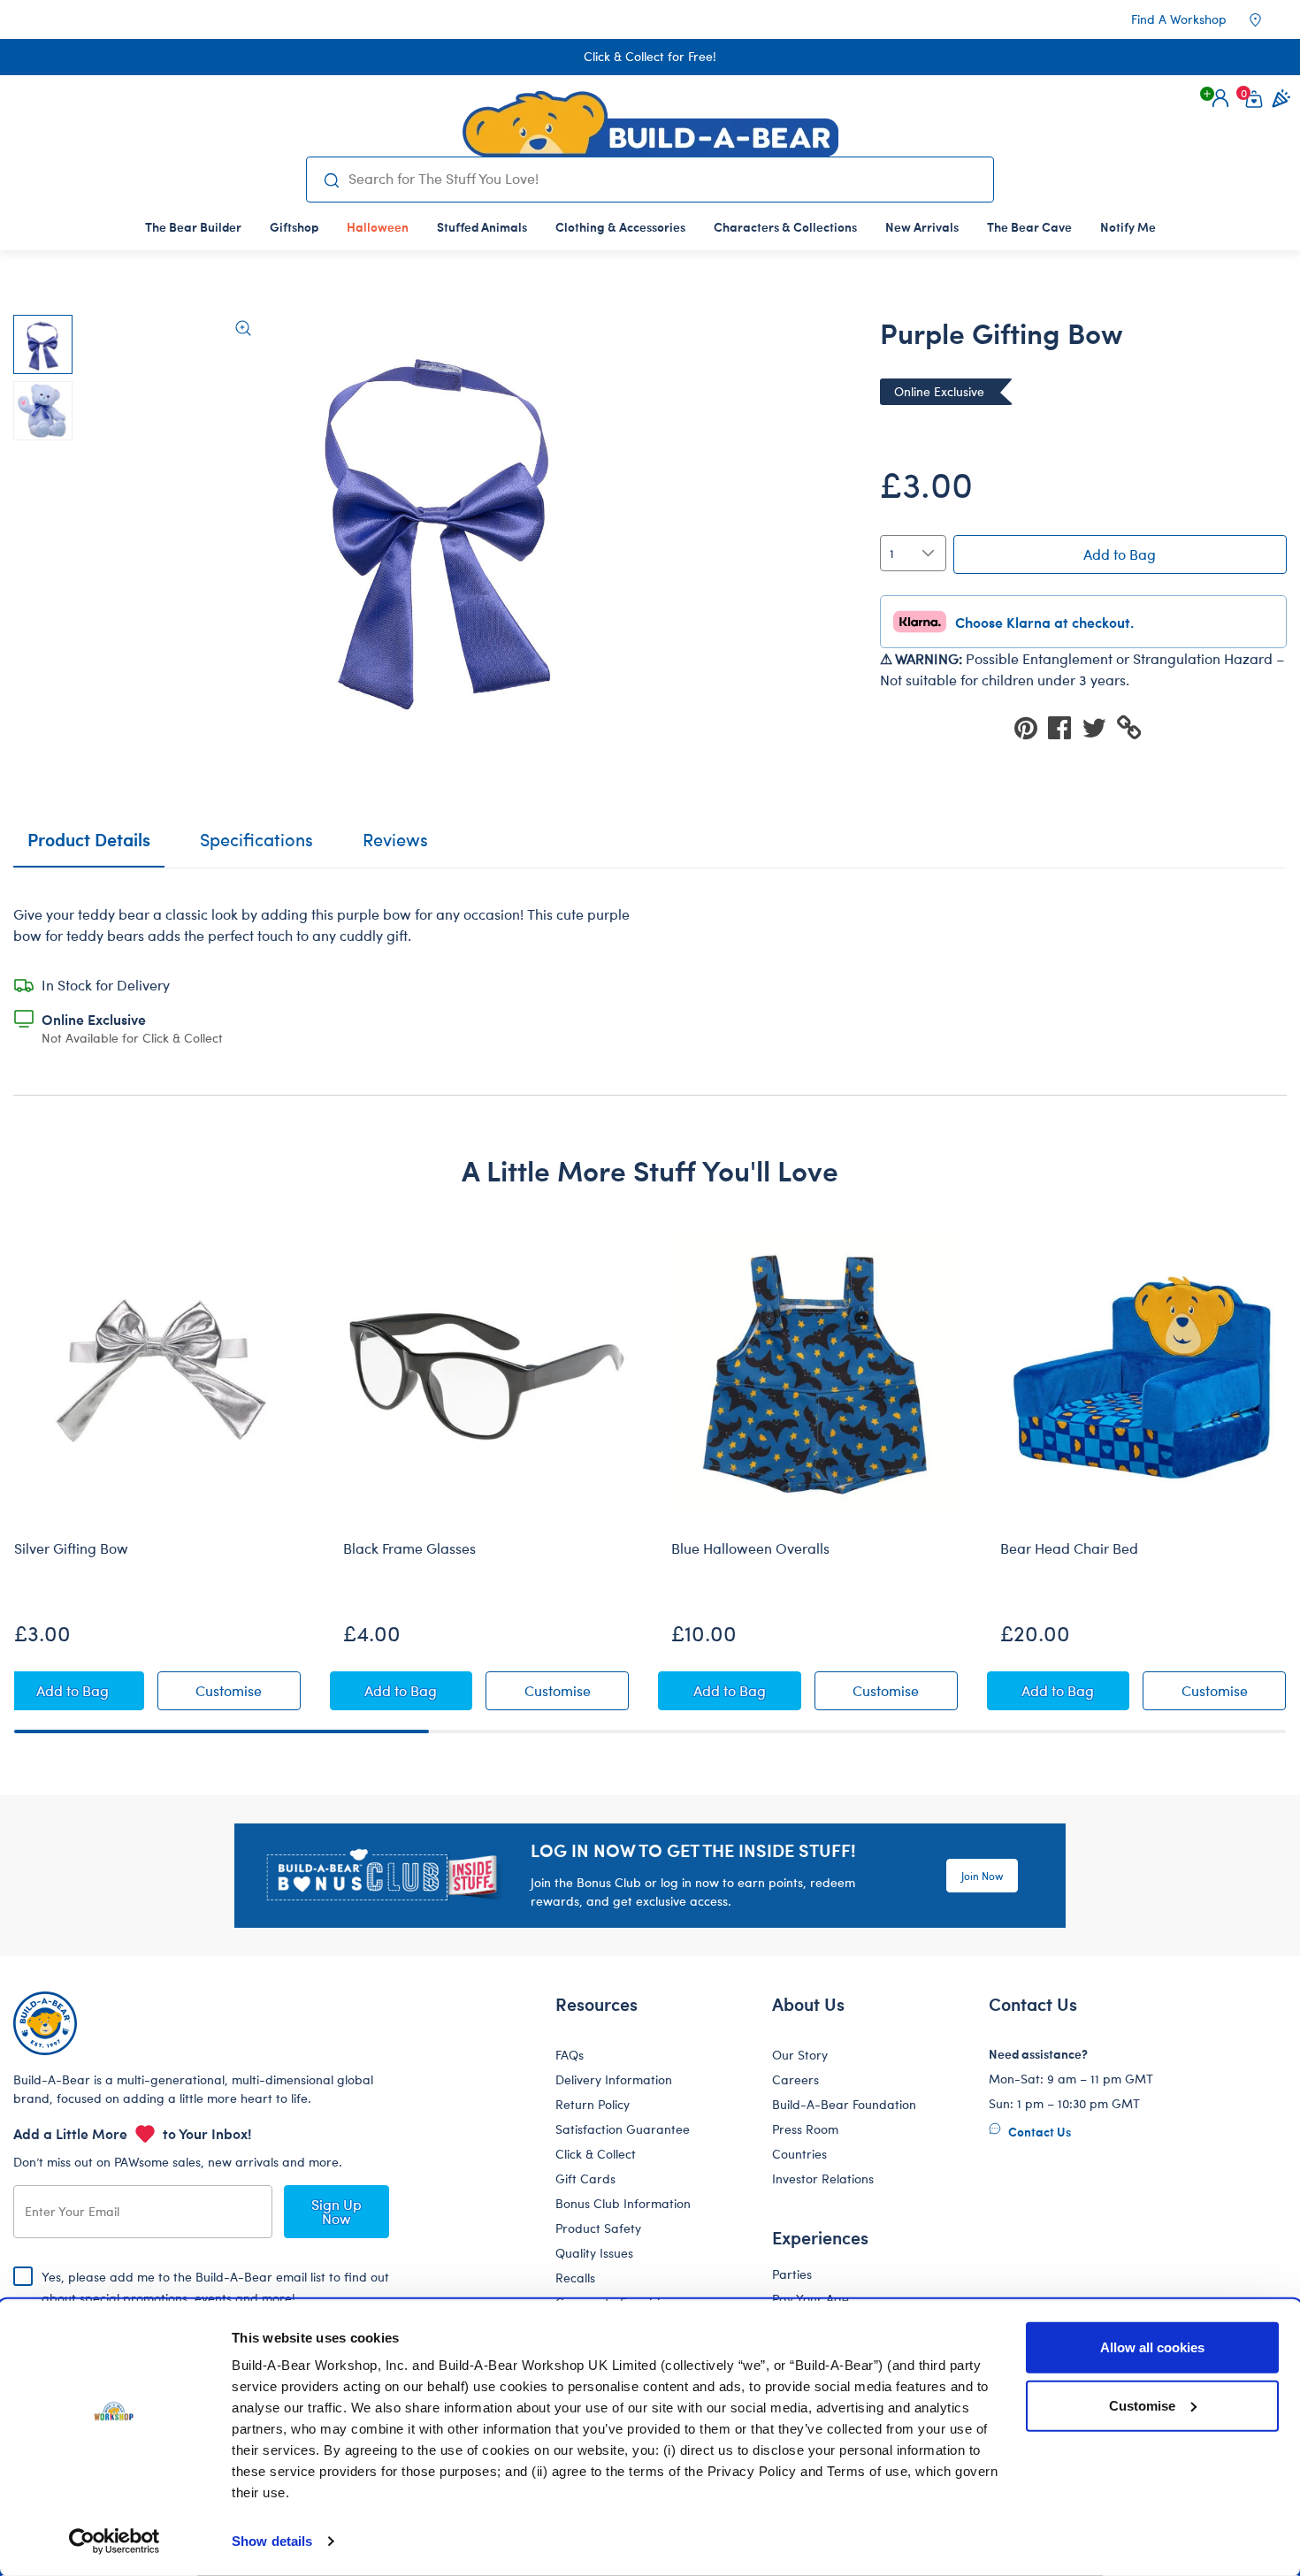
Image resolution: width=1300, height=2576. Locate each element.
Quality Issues (594, 2253)
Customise (1142, 2405)
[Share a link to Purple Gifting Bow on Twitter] (1099, 726)
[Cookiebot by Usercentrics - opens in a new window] (115, 2542)
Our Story (800, 2055)
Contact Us (1038, 2131)
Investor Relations (823, 2179)
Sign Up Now (336, 2211)
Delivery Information (614, 2079)
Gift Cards (585, 2179)
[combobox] (664, 179)
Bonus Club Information (623, 2203)
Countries (799, 2154)
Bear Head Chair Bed (1069, 1548)
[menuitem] (193, 226)
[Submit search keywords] (331, 180)
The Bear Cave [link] (1029, 226)
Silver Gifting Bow (71, 1548)
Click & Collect (596, 2154)
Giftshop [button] (294, 226)
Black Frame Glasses (409, 1548)
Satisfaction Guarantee (623, 2129)
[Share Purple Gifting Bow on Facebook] (1065, 726)
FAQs (570, 2055)
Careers (795, 2079)
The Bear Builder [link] (193, 226)
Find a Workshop (1179, 19)
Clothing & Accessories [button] (620, 226)
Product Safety (598, 2228)
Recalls (575, 2278)
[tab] (256, 847)
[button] (1220, 98)
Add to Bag (1120, 554)
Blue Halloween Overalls (750, 1548)
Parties (792, 2274)
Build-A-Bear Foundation (844, 2104)
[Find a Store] (1267, 19)
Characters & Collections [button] (785, 226)
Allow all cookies (1152, 2347)
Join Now (982, 1876)
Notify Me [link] (1128, 226)
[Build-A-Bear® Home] (650, 124)
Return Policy (593, 2104)
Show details (272, 2541)
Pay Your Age (811, 2299)
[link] (378, 226)
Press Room (805, 2129)
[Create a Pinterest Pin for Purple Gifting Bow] (1031, 726)
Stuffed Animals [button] (482, 226)
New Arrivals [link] (922, 226)
